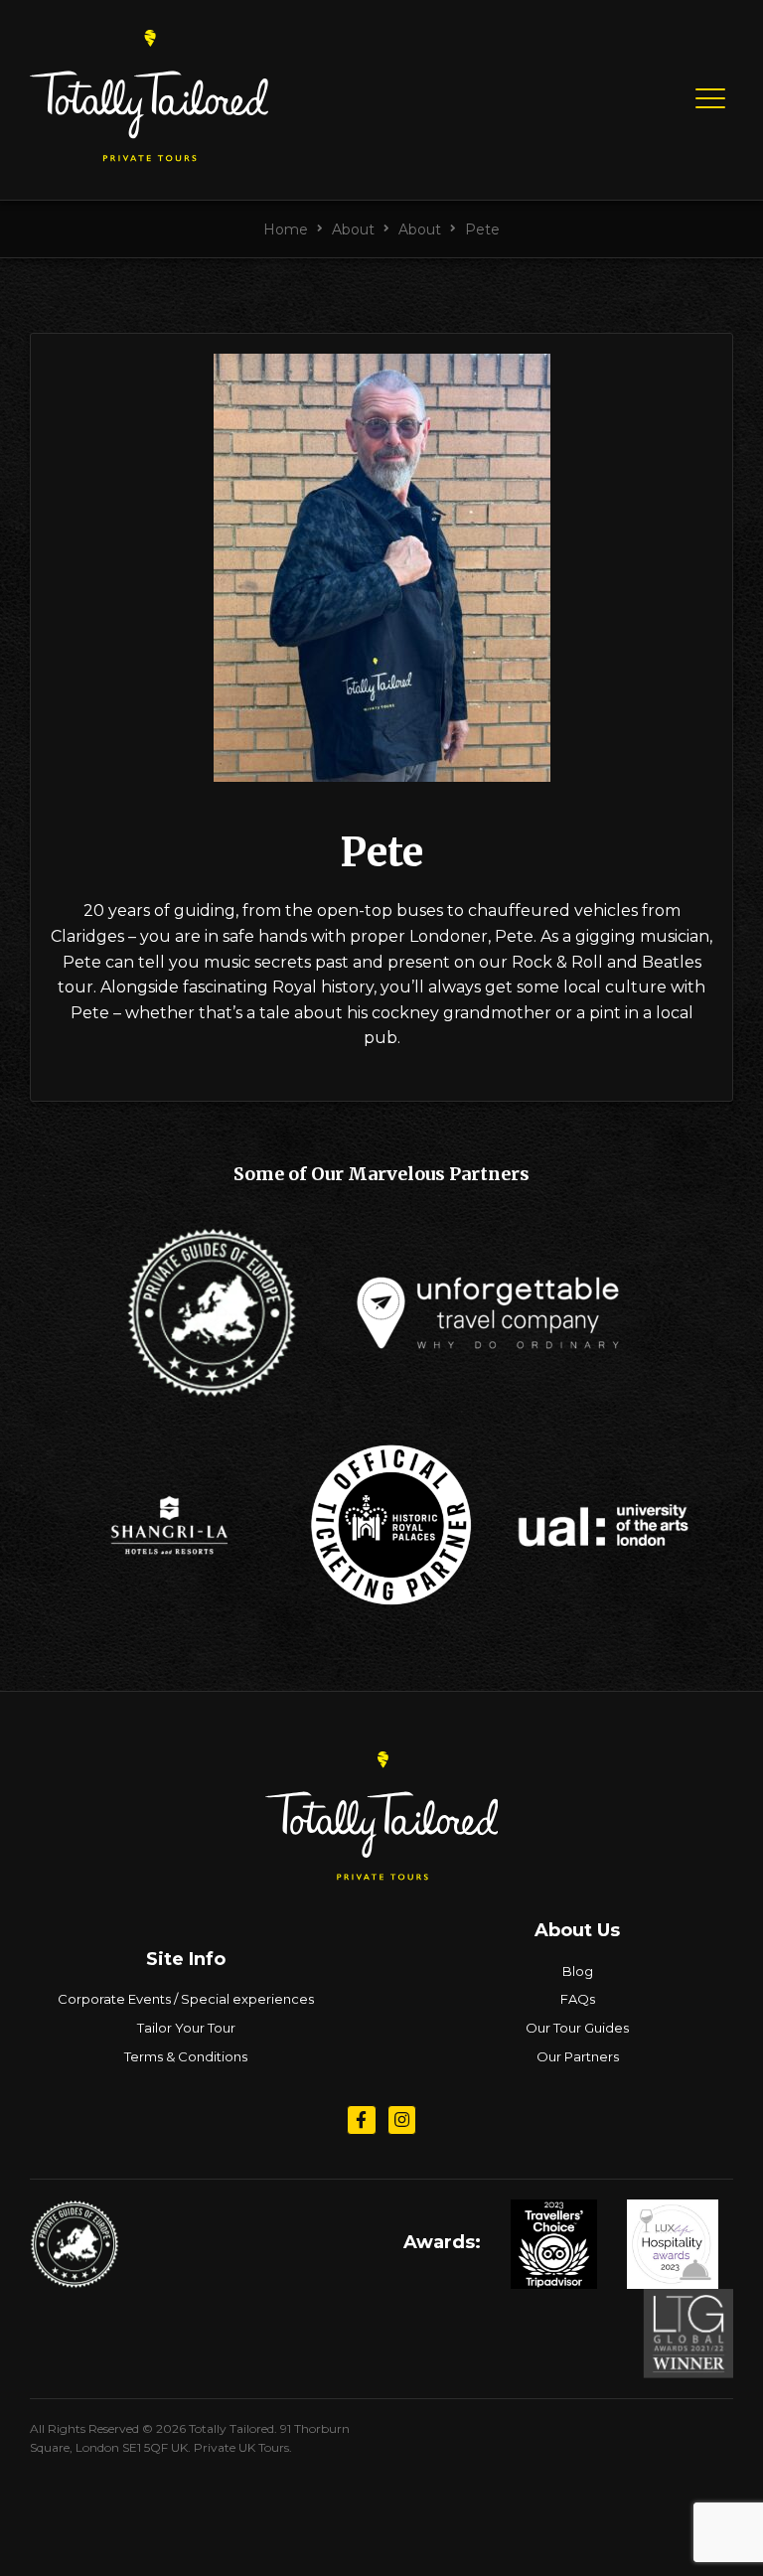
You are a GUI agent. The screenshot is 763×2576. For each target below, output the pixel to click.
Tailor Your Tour (186, 2028)
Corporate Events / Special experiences (186, 1999)
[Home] (149, 153)
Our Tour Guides (577, 2028)
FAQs (578, 1999)
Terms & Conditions (186, 2056)
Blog (578, 1971)
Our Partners (578, 2056)
